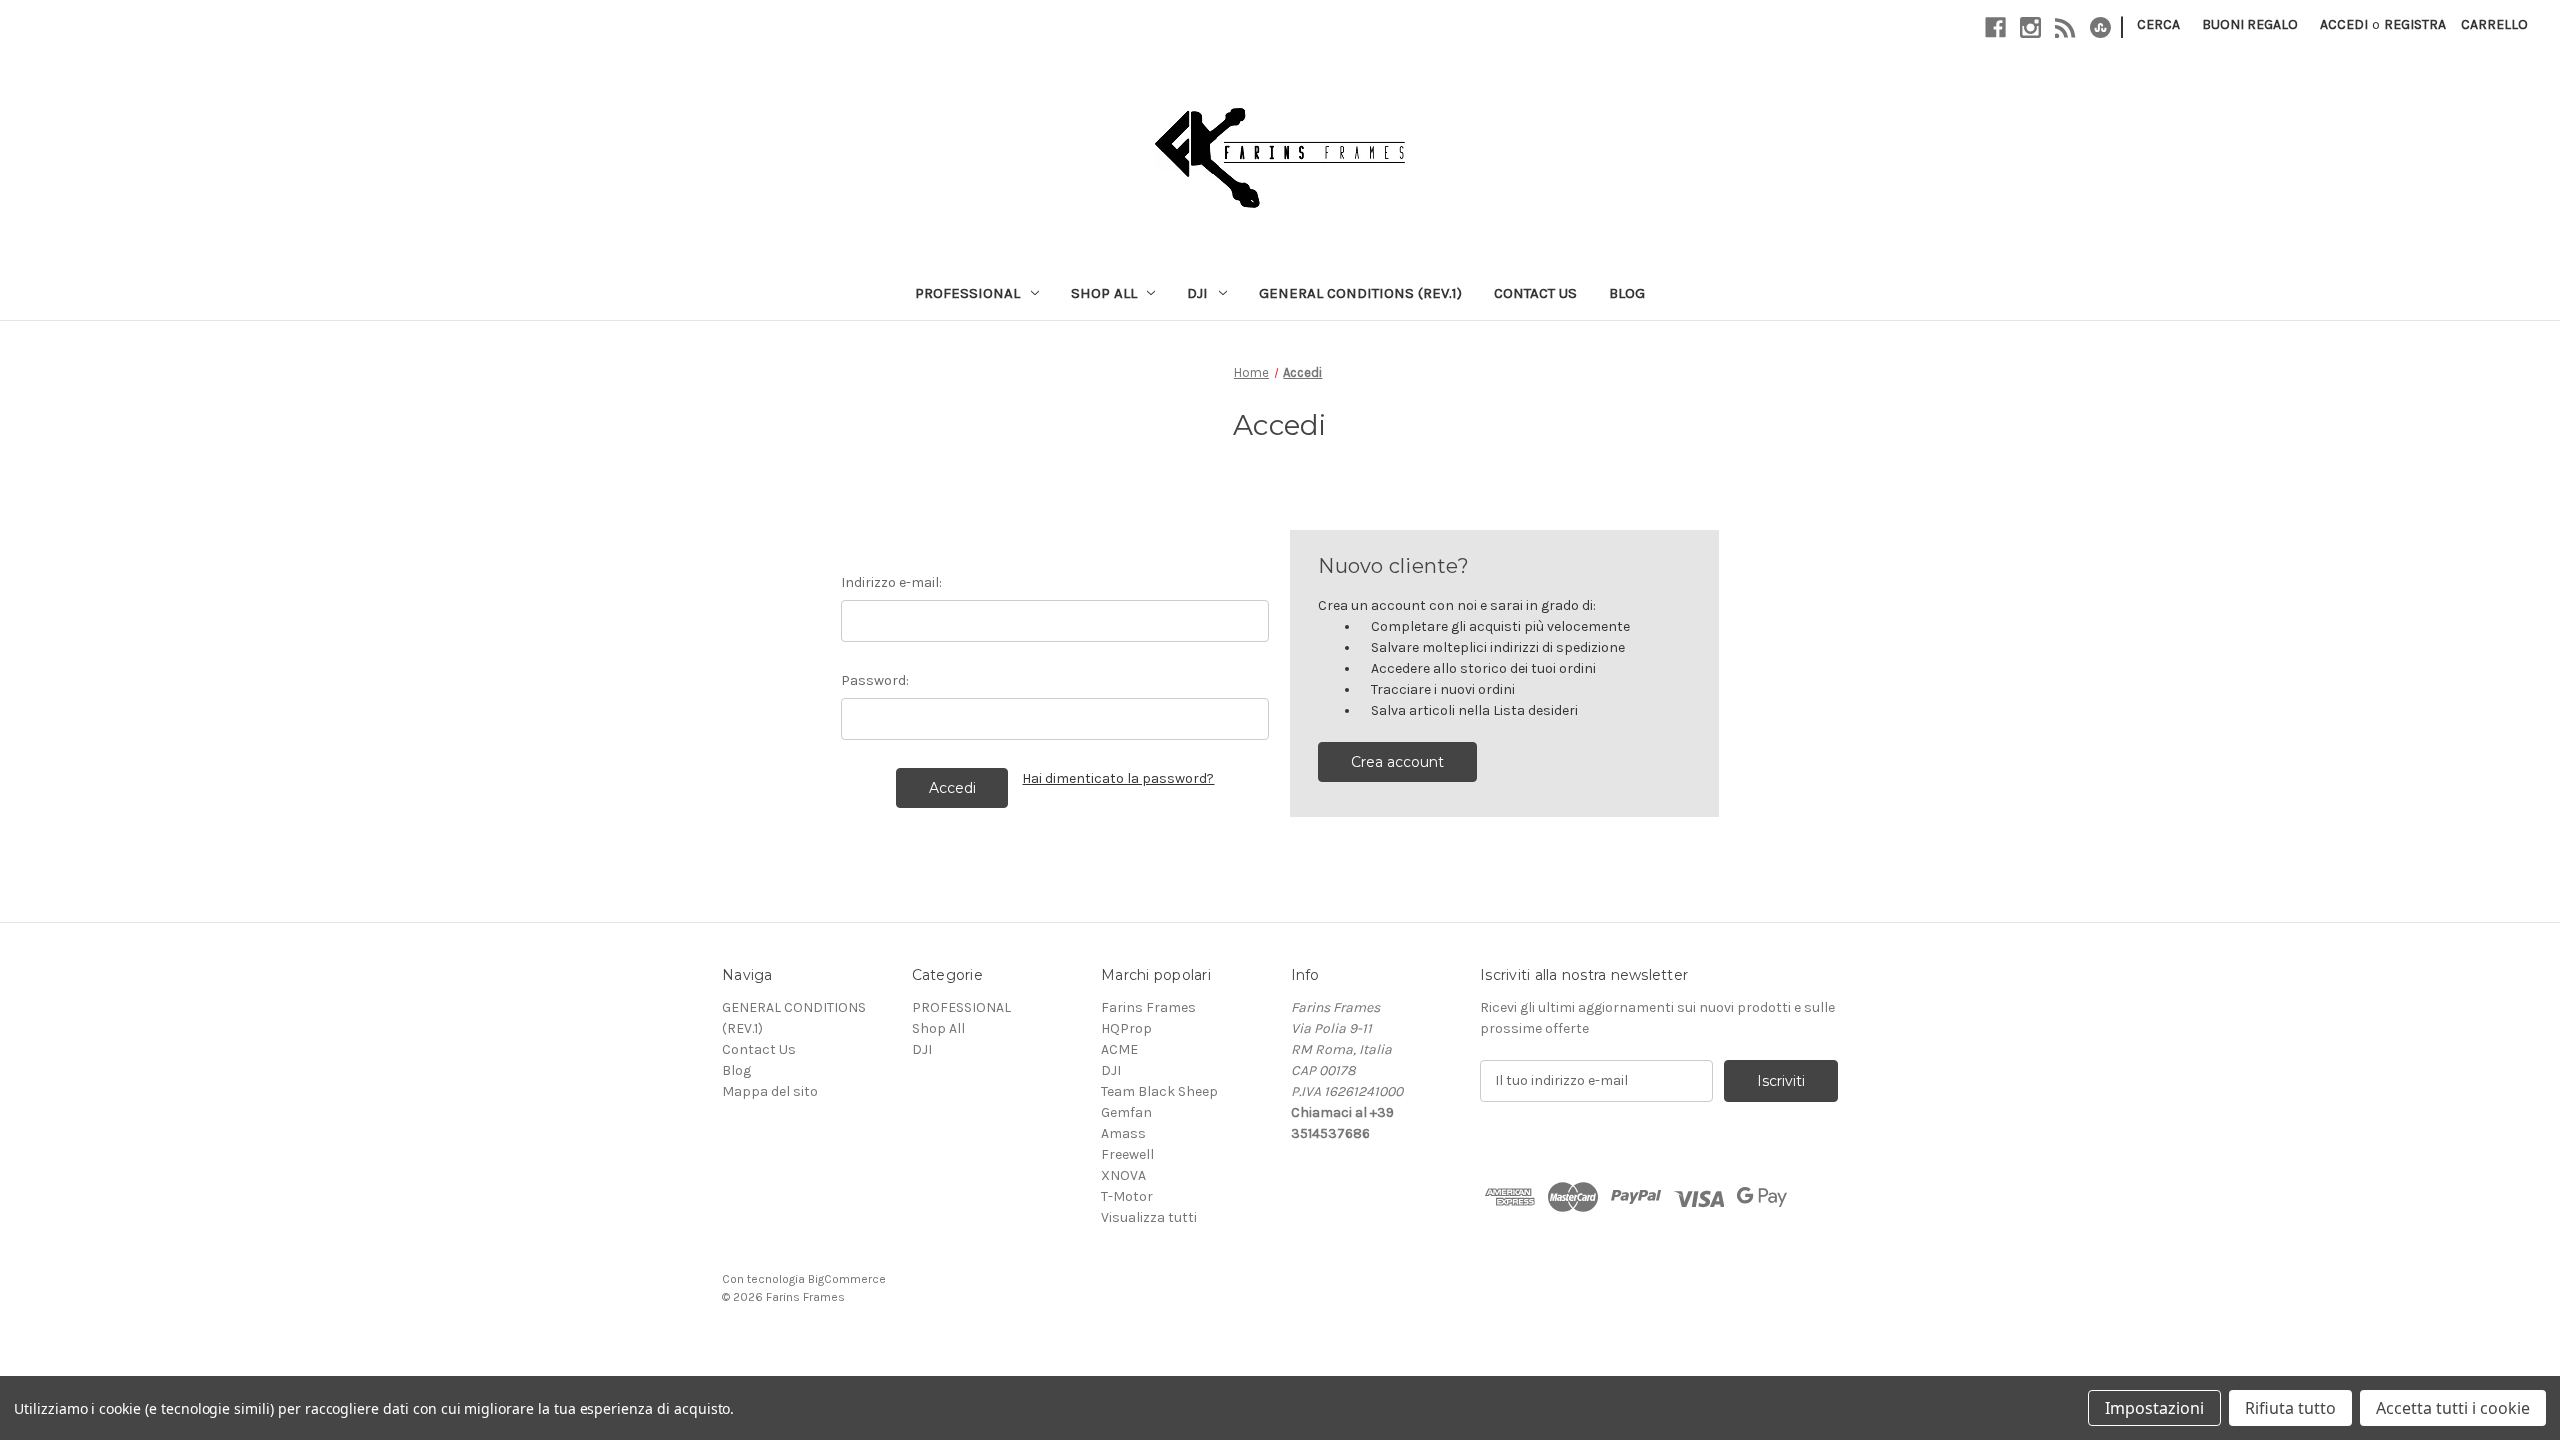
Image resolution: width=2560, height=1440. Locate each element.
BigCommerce (847, 1279)
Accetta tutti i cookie (2453, 1408)
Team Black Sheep (1159, 1091)
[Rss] (2065, 27)
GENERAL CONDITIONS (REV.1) (1360, 293)
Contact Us (1535, 293)
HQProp (1126, 1028)
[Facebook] (1995, 27)
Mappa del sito (770, 1091)
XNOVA (1123, 1175)
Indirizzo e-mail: (891, 582)
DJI (1197, 293)
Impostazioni (2154, 1408)
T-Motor (1127, 1196)
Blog (1627, 293)
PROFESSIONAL (967, 293)
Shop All (1104, 293)
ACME (1119, 1049)
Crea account (1397, 762)
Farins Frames (1148, 1007)
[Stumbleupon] (2100, 27)
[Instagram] (2030, 27)
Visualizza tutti (1149, 1217)
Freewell (1127, 1154)
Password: (875, 680)
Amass (1123, 1133)
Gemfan (1126, 1112)
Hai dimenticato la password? (1118, 778)
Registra (2415, 24)
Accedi (2344, 24)
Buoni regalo (2250, 24)
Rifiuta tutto (2290, 1408)
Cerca (2158, 24)
